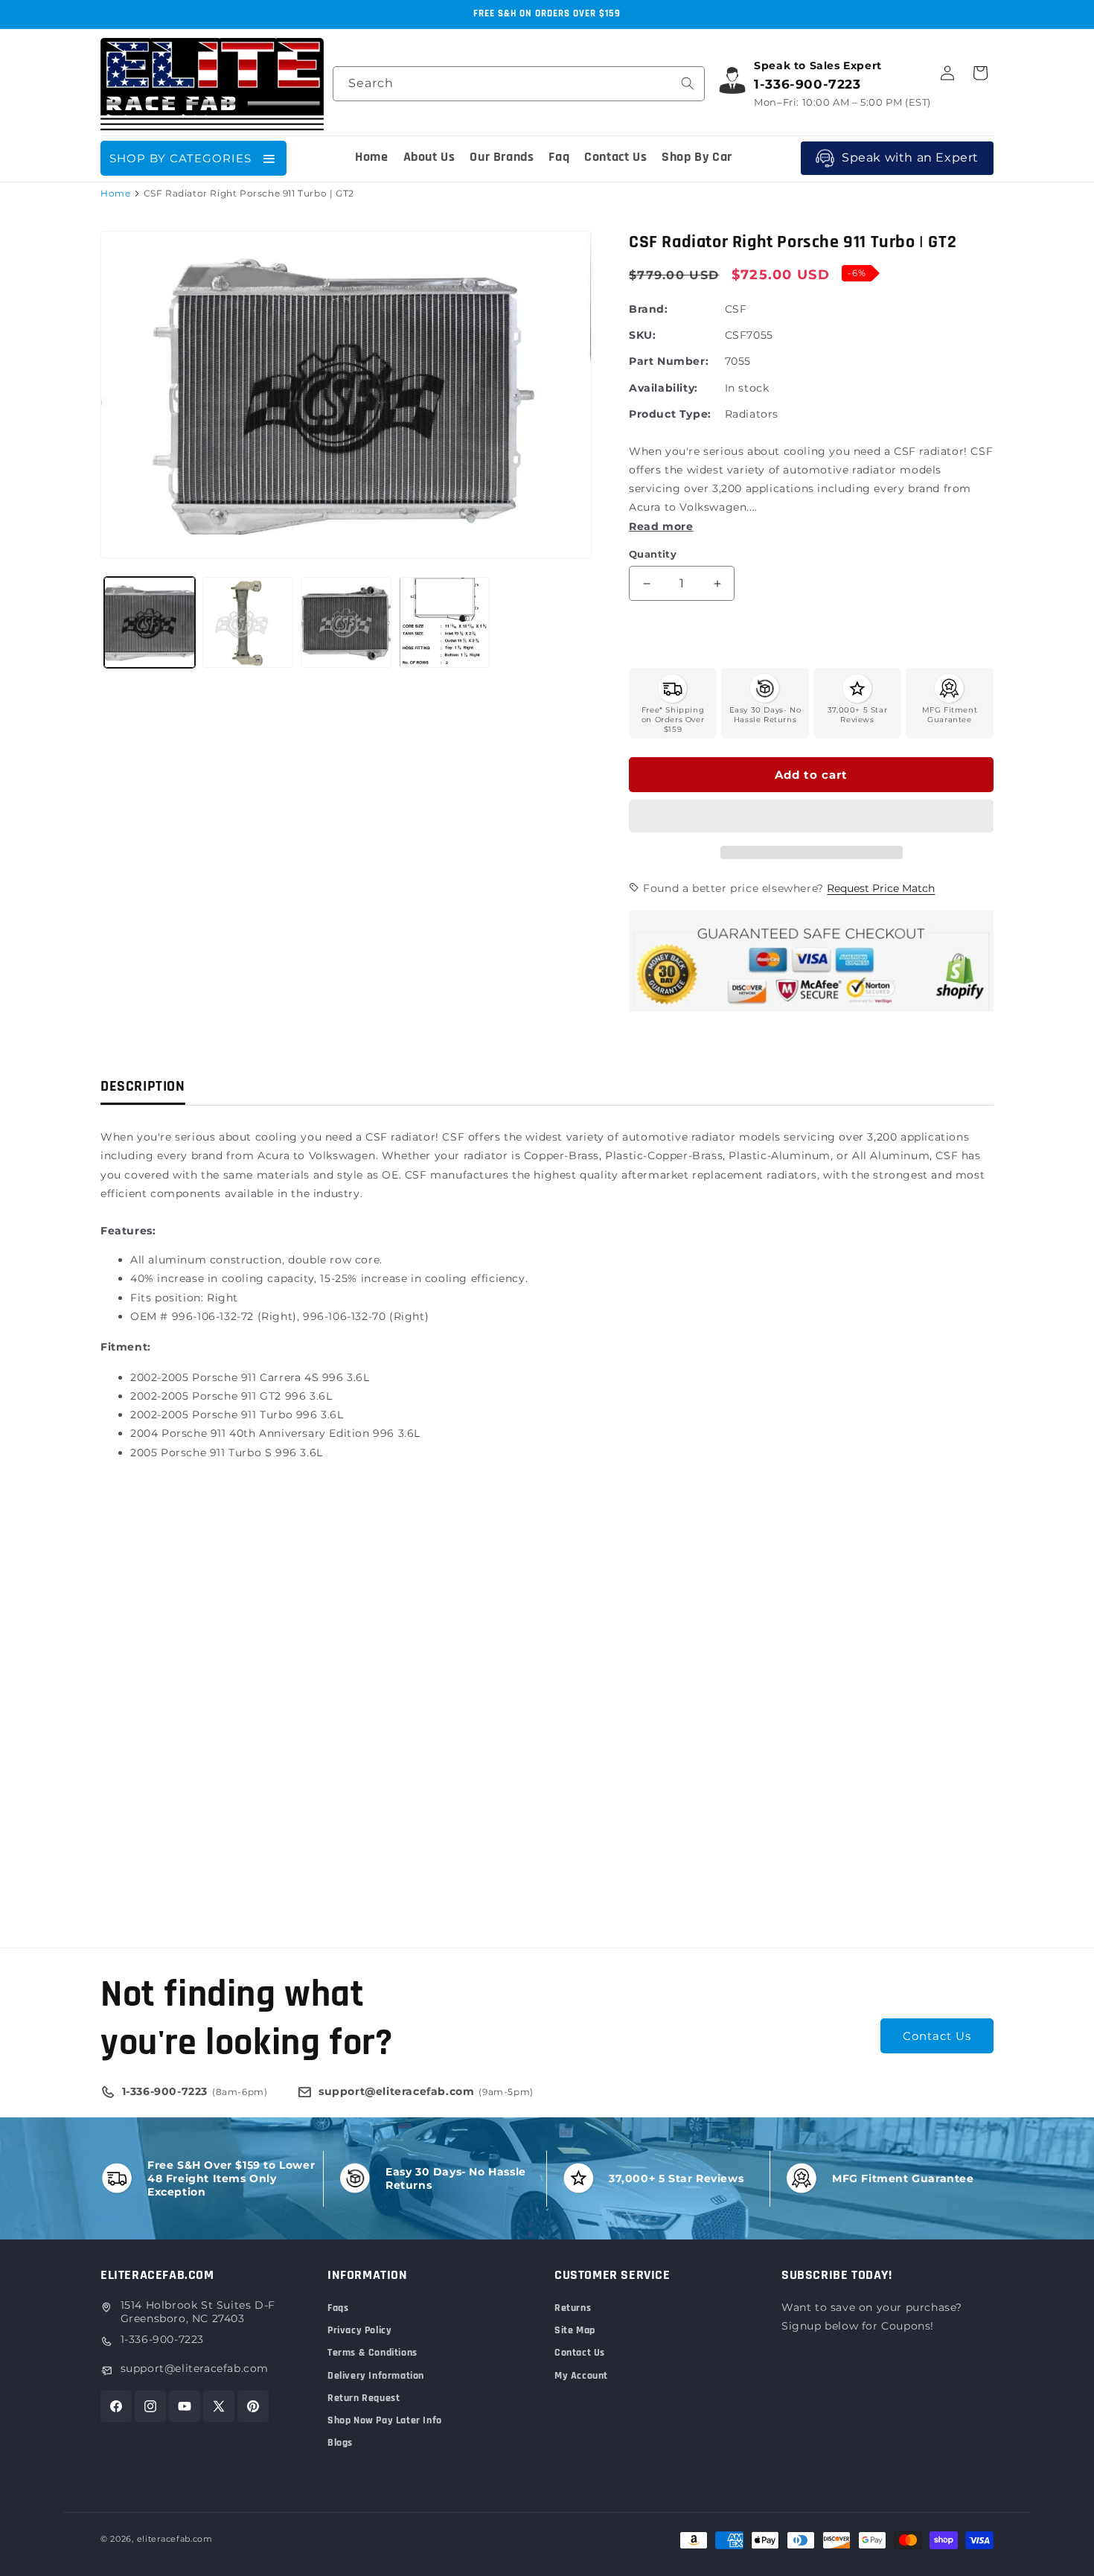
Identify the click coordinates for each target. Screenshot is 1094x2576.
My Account (581, 2376)
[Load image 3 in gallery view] (346, 622)
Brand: (649, 309)
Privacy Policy (359, 2330)
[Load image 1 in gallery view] (150, 622)
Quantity (653, 554)
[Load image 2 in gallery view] (248, 622)
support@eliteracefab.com (195, 2368)
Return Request (364, 2398)
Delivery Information (376, 2376)
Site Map (575, 2330)
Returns (573, 2308)
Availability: (663, 388)
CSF (736, 309)
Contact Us (937, 2036)
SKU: (642, 335)
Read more (661, 526)
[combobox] (519, 84)
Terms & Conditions (372, 2353)
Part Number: (669, 361)
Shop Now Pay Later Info (385, 2420)
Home (115, 193)
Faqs (338, 2308)
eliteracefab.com (175, 2539)
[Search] (688, 83)
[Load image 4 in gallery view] (444, 622)
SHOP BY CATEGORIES (180, 158)
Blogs (340, 2443)
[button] (811, 817)
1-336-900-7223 (162, 2339)
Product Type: (670, 414)
